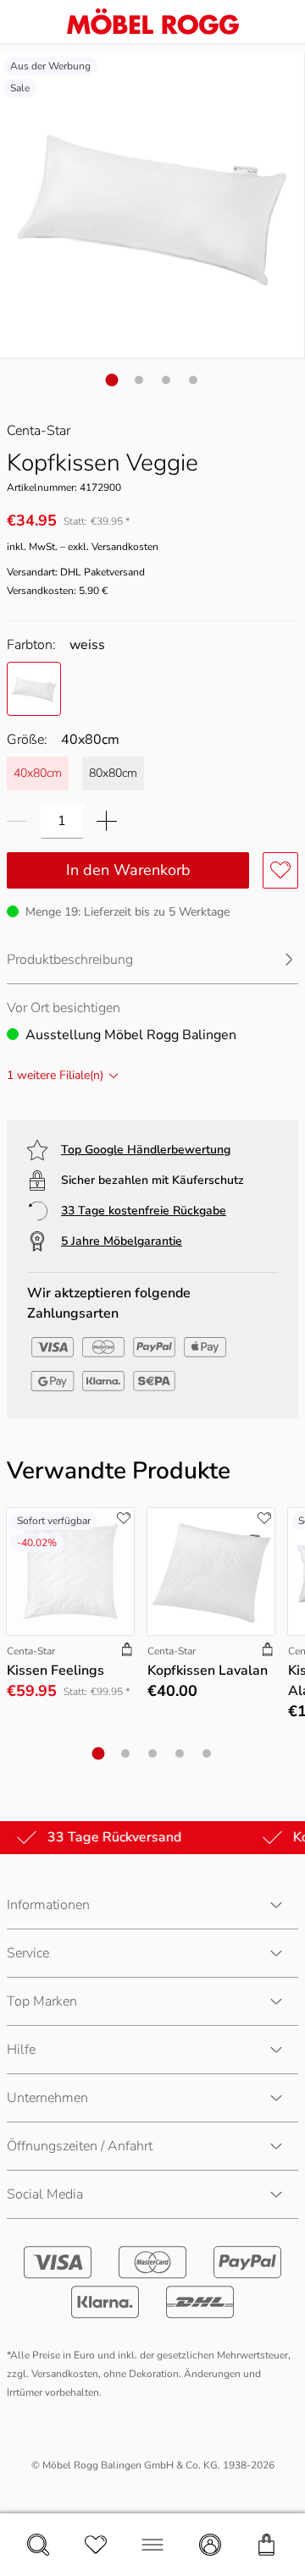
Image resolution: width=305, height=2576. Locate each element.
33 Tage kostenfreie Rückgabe (144, 1211)
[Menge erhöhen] (107, 821)
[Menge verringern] (17, 821)
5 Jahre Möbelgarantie (122, 1241)
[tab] (112, 380)
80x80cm (113, 773)
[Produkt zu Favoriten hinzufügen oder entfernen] (280, 870)
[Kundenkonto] (210, 2545)
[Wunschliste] (96, 2545)
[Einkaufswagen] (267, 2545)
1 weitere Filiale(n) (55, 1075)
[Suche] (38, 2545)
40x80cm (38, 773)
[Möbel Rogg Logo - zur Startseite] (153, 22)
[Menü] (152, 2545)
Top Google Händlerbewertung (146, 1150)
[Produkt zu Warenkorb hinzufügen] (127, 1651)
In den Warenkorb (128, 870)
